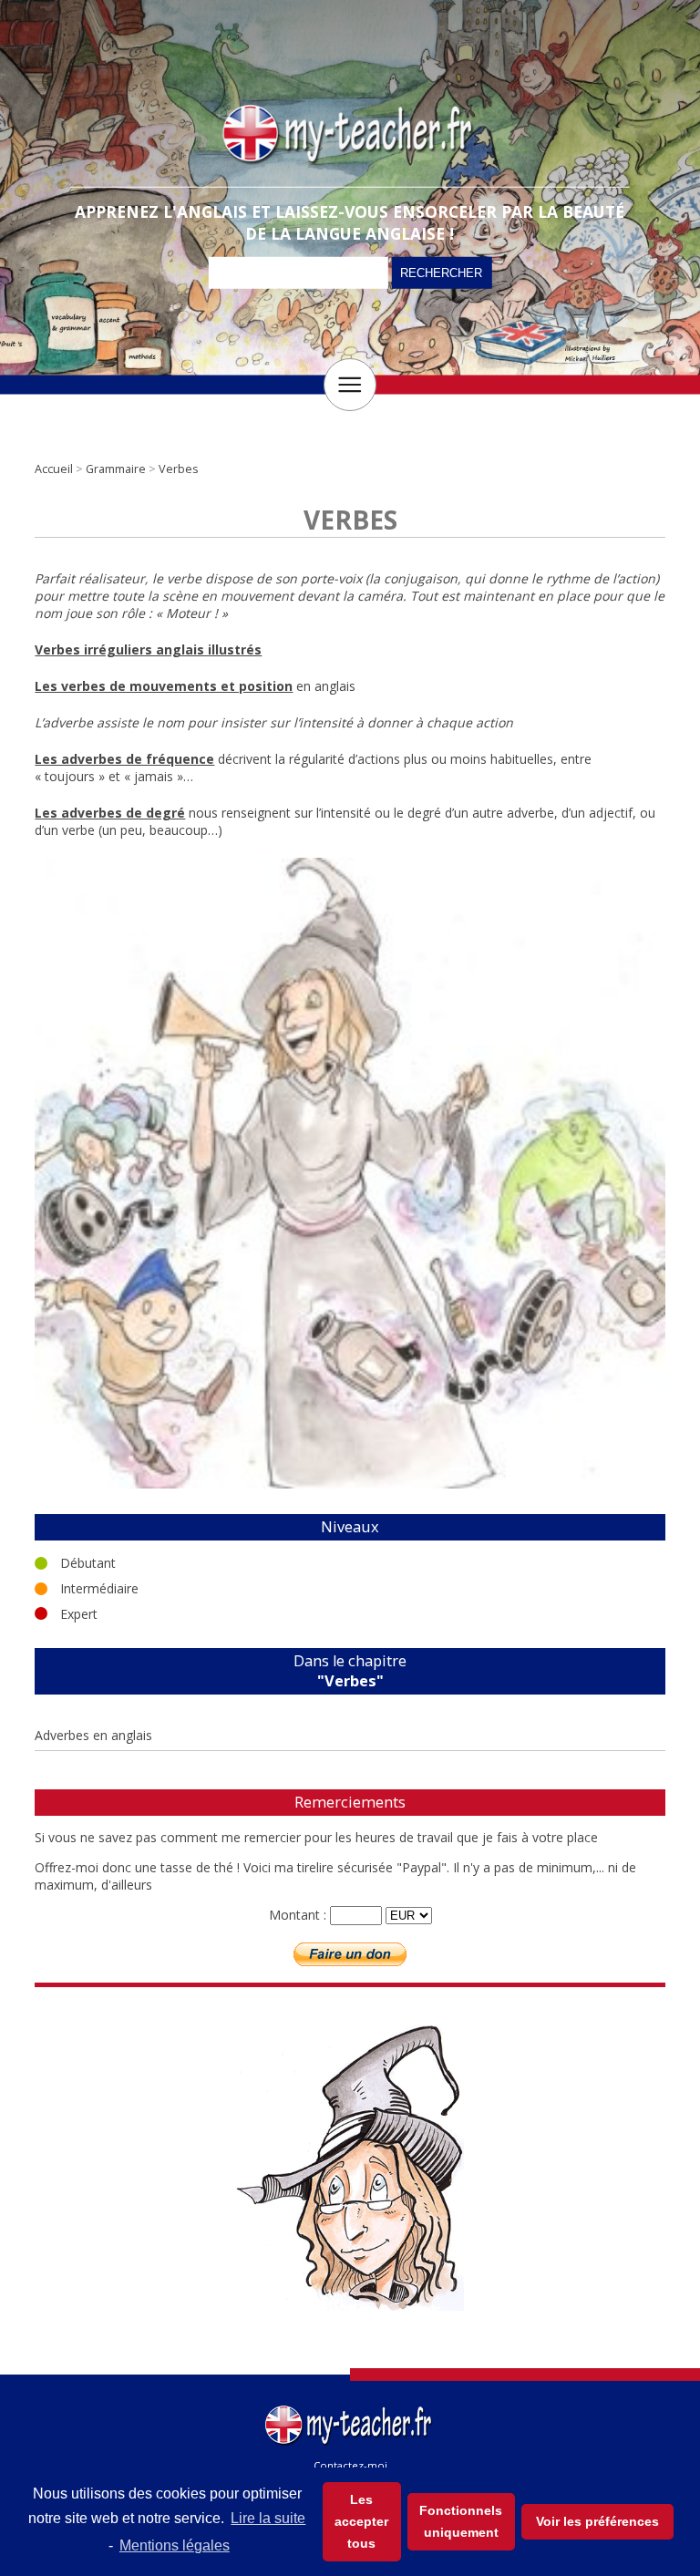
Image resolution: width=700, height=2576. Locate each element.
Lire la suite (268, 2518)
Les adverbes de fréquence (124, 759)
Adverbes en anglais (93, 1735)
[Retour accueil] (350, 2409)
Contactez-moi (350, 2465)
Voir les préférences (597, 2521)
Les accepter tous (361, 2521)
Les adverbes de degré (110, 813)
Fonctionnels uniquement (461, 2521)
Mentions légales (175, 2545)
